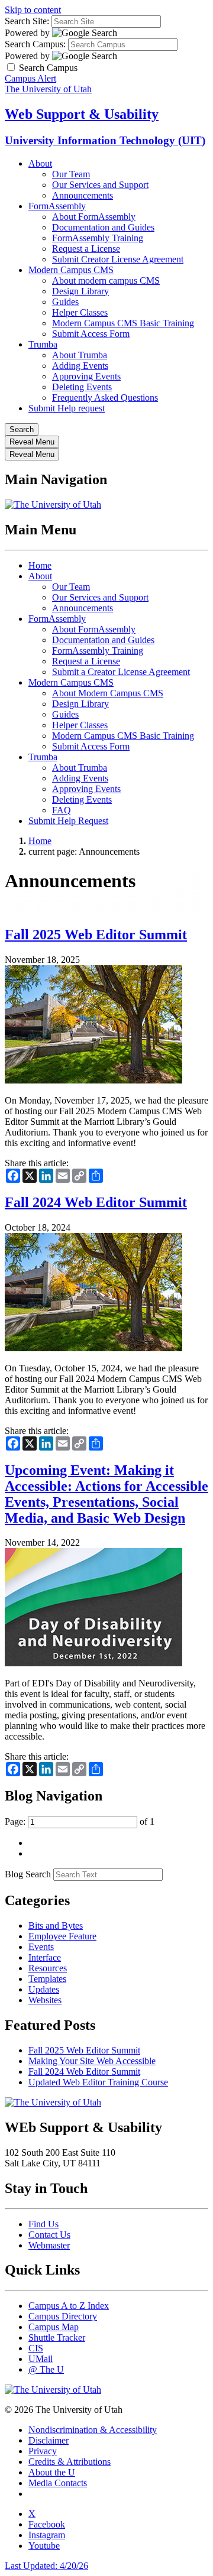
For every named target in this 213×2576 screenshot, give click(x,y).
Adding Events (80, 366)
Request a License (86, 249)
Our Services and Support (100, 185)
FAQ (62, 810)
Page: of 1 (80, 1821)
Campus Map (54, 2327)
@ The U (46, 2369)
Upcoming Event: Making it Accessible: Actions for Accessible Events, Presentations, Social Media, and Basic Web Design (106, 1494)
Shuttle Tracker (57, 2337)
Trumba (43, 344)
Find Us (43, 2224)
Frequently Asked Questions (105, 398)
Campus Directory (63, 2316)
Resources (48, 1968)
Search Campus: (35, 44)
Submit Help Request (68, 821)
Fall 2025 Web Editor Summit (96, 935)
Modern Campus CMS (71, 270)
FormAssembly (57, 206)
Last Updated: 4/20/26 (46, 2566)
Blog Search (28, 1874)
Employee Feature (62, 1936)
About (40, 163)
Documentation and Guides (103, 227)
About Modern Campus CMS (108, 693)
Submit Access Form (91, 334)
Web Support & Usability (82, 114)
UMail (41, 2359)
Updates (44, 1989)
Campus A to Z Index (69, 2306)
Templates (47, 1979)
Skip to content (33, 10)
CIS (36, 2348)
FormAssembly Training (98, 238)
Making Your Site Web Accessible (92, 2061)
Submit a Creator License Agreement (121, 672)
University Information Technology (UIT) (105, 140)
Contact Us (49, 2235)
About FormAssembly (94, 217)
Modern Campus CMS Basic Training (123, 323)
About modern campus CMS (106, 280)
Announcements (83, 195)
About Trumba (80, 355)
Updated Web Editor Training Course (98, 2082)
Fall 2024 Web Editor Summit (96, 1202)
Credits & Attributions (70, 2462)
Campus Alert (30, 78)
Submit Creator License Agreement (118, 259)
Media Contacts (58, 2483)
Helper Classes (80, 312)
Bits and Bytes (56, 1925)
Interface (45, 1957)
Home (40, 565)
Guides (65, 302)
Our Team (71, 174)
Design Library (80, 291)
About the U (52, 2472)
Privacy (43, 2451)
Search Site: (27, 21)
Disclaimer (49, 2440)
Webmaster (49, 2245)
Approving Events (86, 376)
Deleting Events (82, 387)
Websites (45, 2000)
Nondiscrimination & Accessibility (93, 2430)
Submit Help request (67, 408)
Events (41, 1947)
